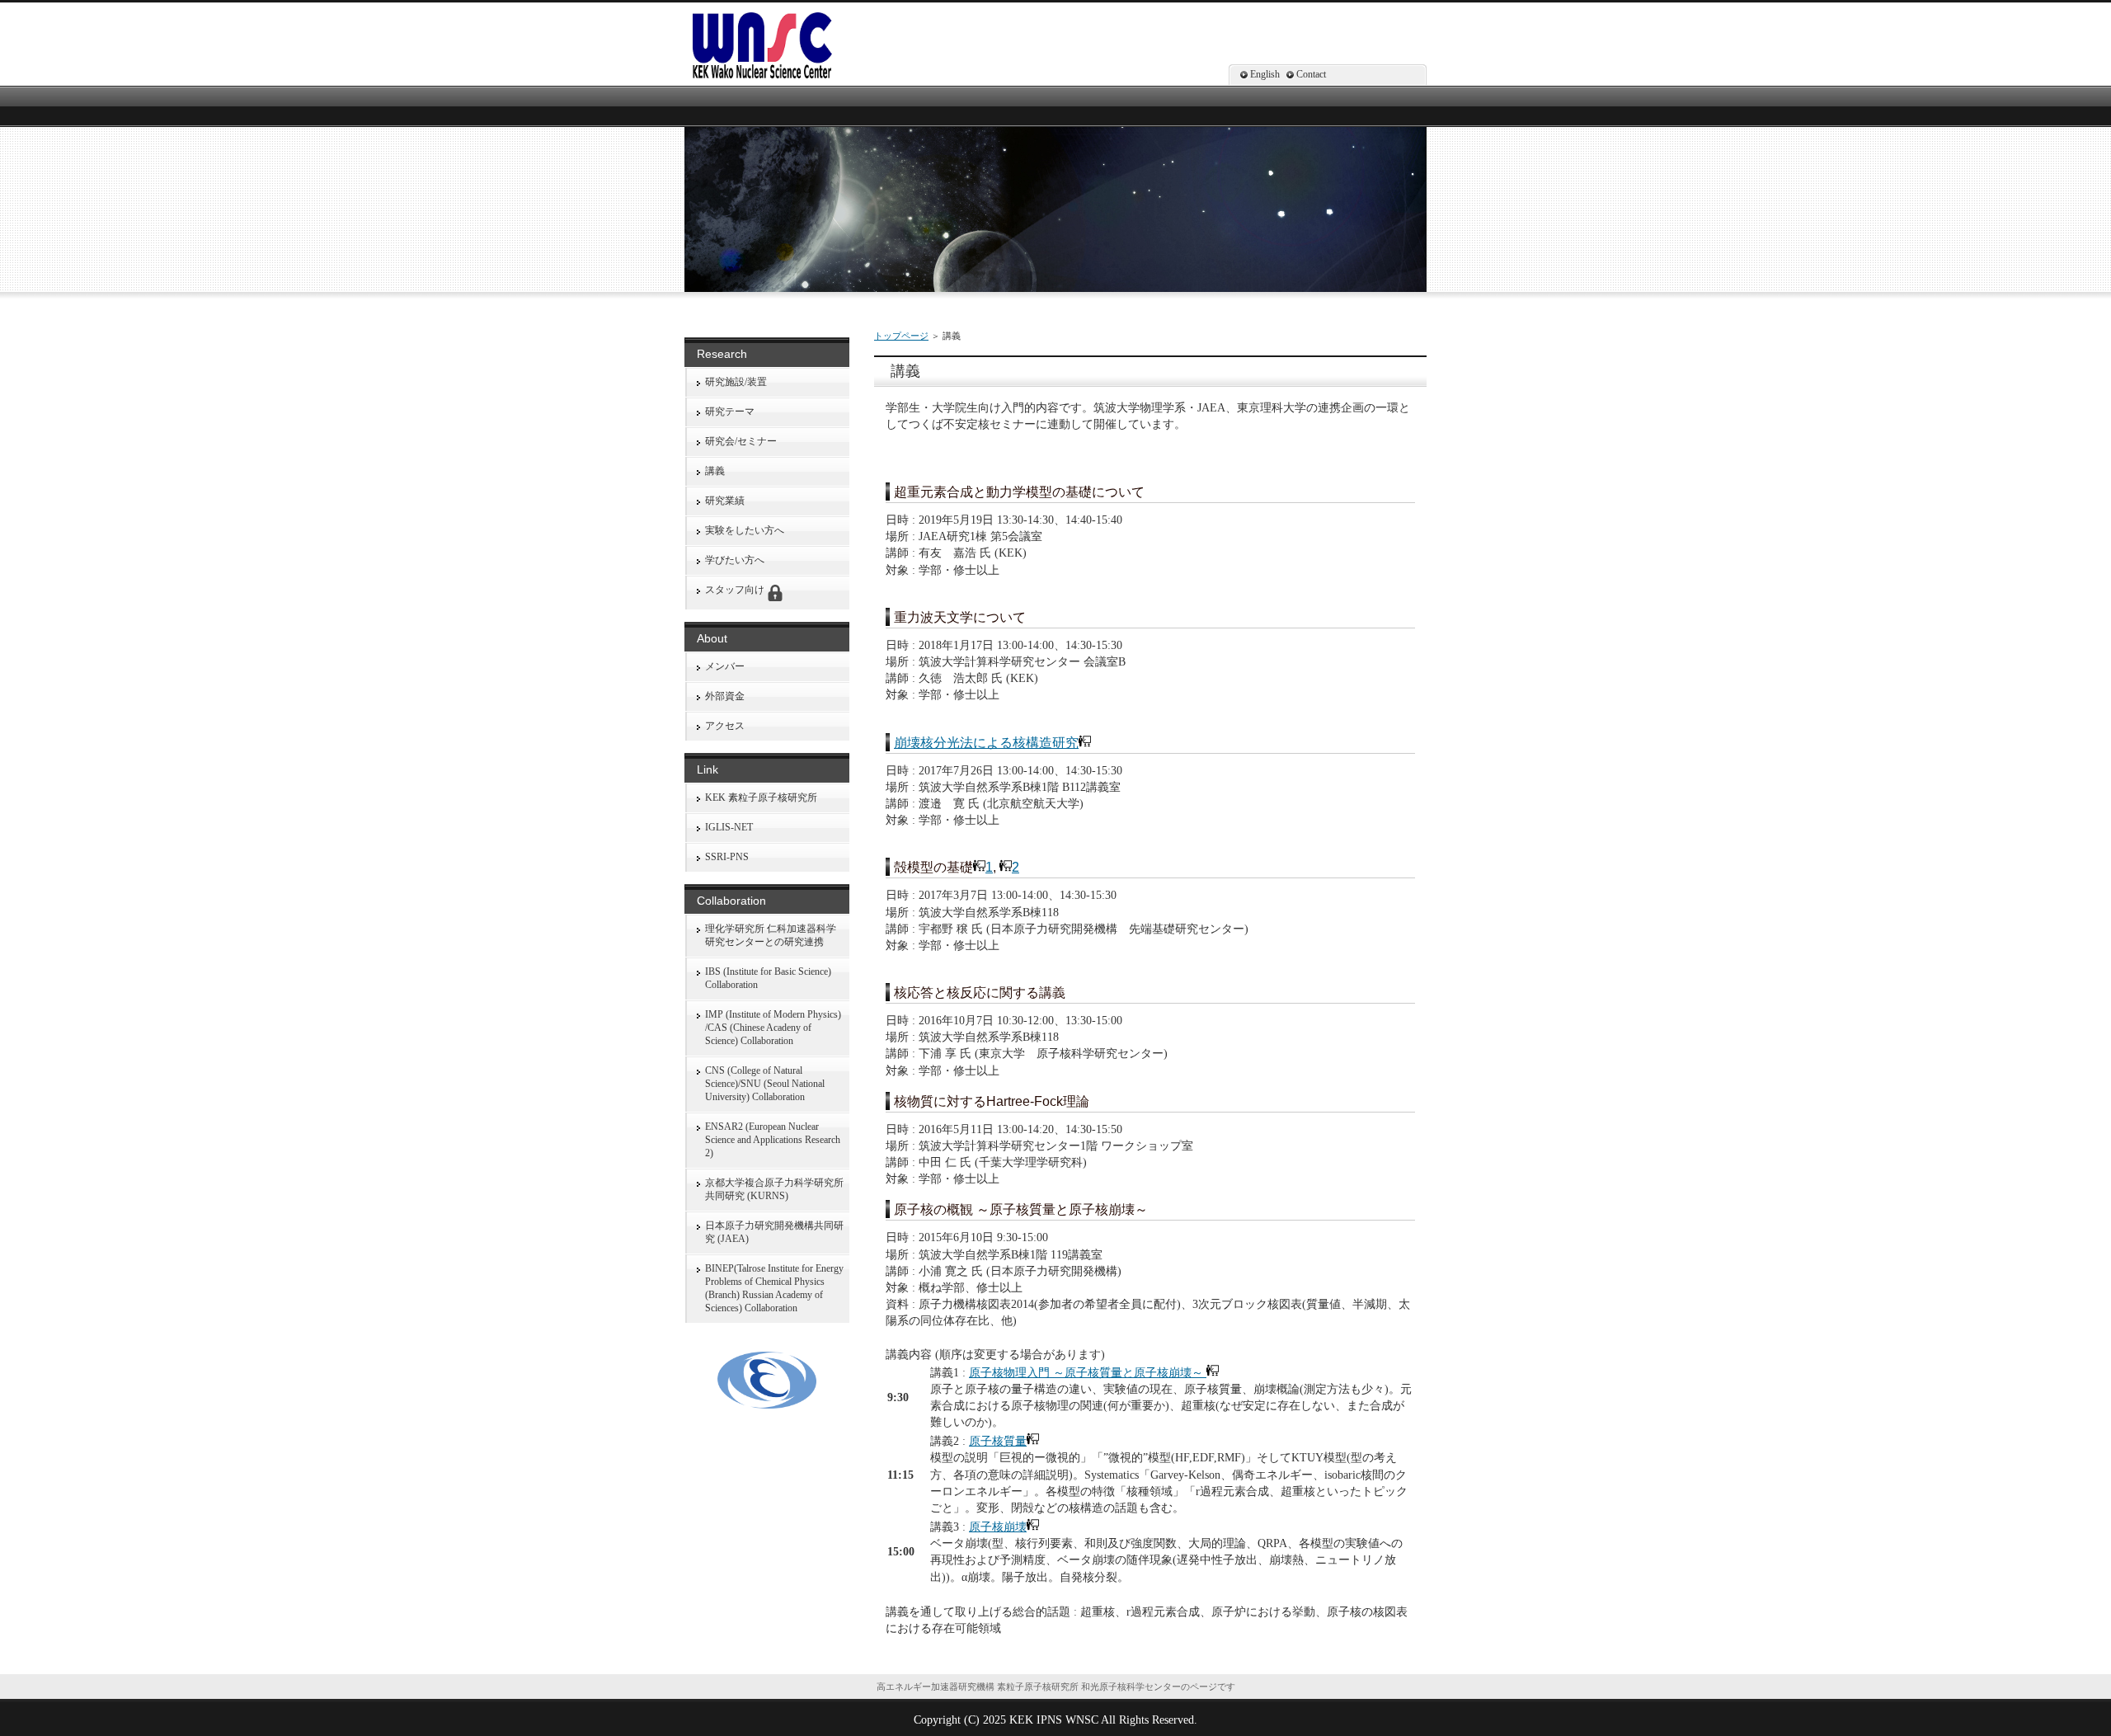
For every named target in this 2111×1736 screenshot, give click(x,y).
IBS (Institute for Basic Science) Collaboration (768, 978)
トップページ (901, 336)
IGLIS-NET (729, 827)
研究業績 (725, 501)
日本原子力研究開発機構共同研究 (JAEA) (774, 1232)
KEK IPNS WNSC (1054, 1720)
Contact (1311, 74)
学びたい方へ (735, 560)
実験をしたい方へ (745, 530)
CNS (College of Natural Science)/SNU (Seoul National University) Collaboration (765, 1084)
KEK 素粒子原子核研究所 (761, 797)
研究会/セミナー (741, 441)
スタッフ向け (736, 590)
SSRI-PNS (727, 857)
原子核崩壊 (998, 1527)
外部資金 (725, 696)
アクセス (725, 726)
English (1265, 74)
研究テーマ (730, 412)
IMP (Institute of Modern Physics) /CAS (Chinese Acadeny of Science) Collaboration (773, 1028)
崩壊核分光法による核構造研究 (986, 743)
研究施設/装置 (736, 382)
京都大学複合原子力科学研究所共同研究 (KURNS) (774, 1189)
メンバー (725, 666)
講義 (715, 471)
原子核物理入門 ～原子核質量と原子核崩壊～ (1088, 1372)
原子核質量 (998, 1441)
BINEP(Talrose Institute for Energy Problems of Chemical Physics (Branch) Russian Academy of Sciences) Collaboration (774, 1288)
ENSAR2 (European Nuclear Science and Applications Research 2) (773, 1140)
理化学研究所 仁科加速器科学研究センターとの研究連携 (771, 935)
